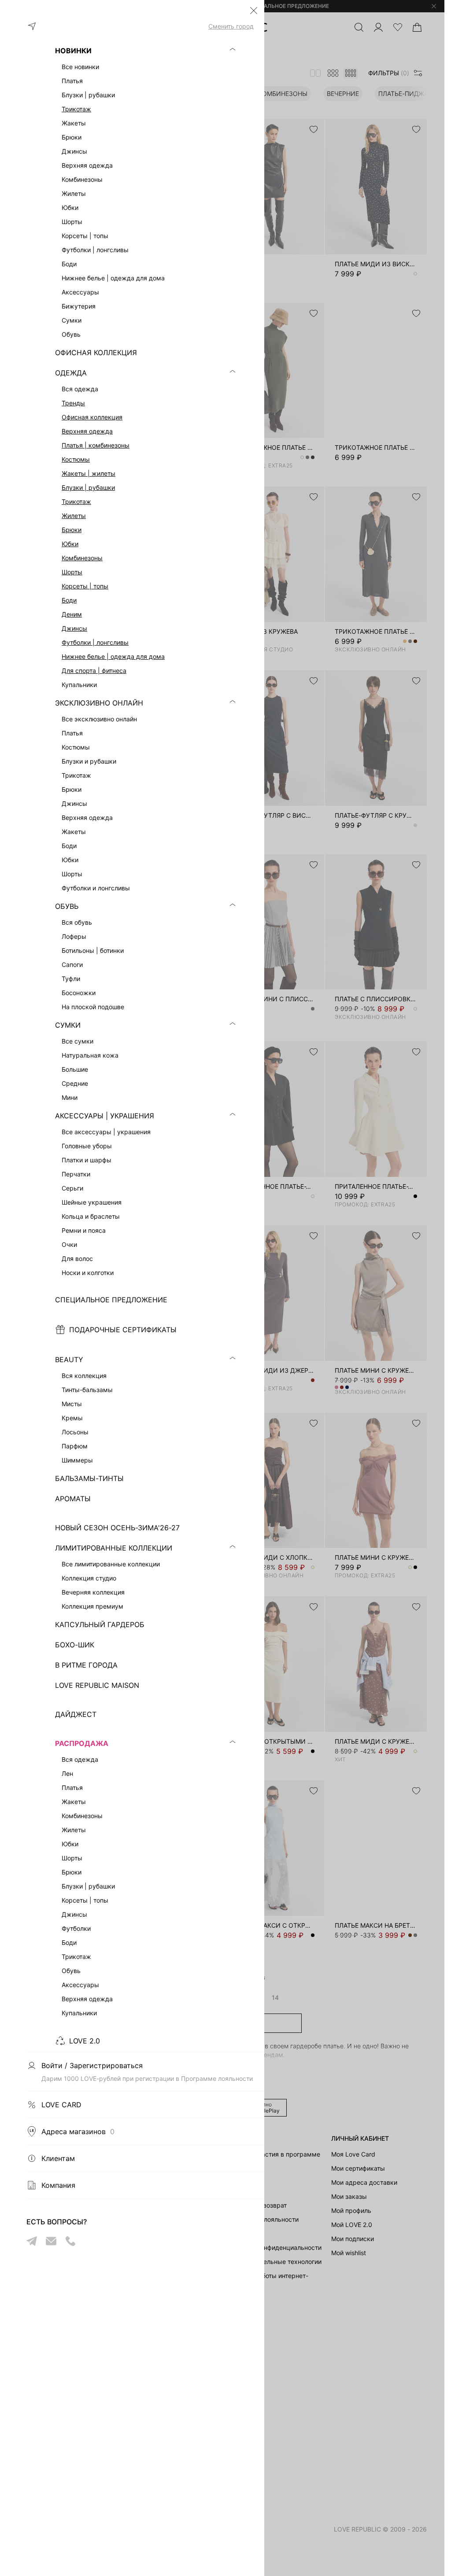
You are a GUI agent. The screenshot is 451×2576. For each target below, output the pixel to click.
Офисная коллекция (92, 417)
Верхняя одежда (87, 431)
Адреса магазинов (78, 2131)
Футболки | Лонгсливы (95, 642)
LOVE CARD (61, 2105)
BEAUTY (69, 1360)
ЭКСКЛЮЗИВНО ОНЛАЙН (99, 703)
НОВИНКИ (73, 51)
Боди (69, 600)
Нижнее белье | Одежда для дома (113, 656)
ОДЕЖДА (71, 373)
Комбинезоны (82, 558)
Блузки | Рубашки (88, 487)
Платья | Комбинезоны (96, 445)
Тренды (73, 403)
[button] (254, 11)
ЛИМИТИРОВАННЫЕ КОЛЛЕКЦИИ (114, 1548)
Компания (58, 2185)
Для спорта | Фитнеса (94, 671)
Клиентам (58, 2158)
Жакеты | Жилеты (89, 473)
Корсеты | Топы (85, 586)
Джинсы (74, 628)
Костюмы (76, 459)
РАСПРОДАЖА (82, 1743)
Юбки (70, 544)
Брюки (72, 530)
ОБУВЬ (67, 906)
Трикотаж (76, 109)
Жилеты (74, 516)
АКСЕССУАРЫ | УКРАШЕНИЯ (105, 1116)
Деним (72, 614)
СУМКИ (68, 1025)
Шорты (72, 572)
